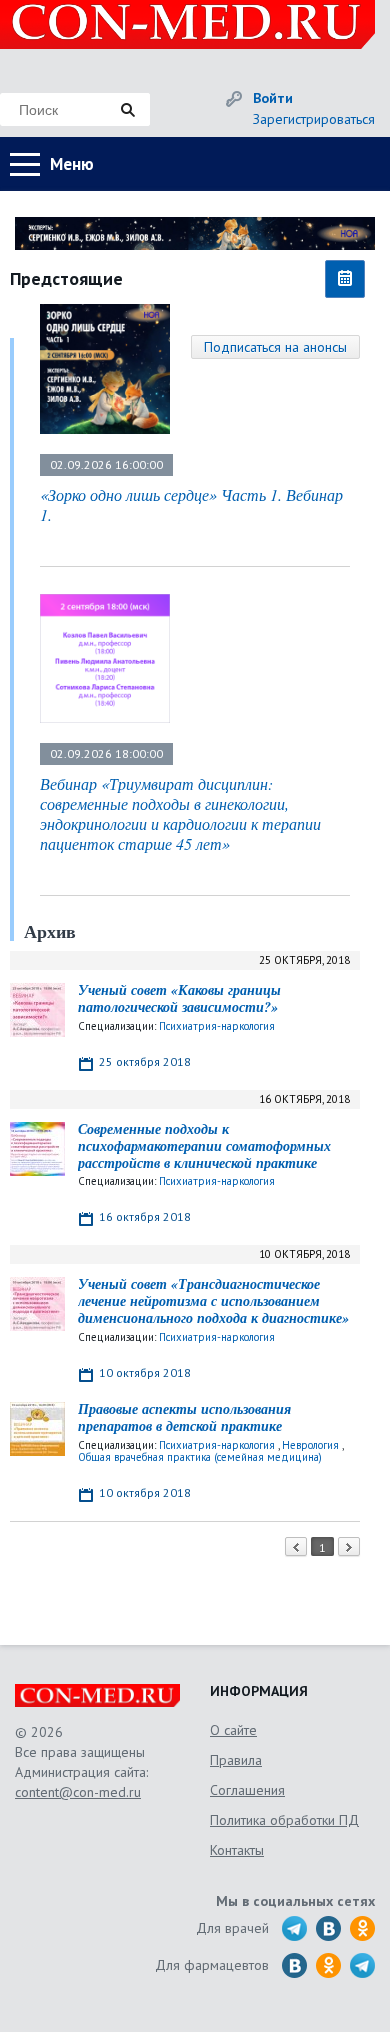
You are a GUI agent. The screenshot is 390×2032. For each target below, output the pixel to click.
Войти (273, 98)
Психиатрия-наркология (217, 1026)
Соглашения (247, 1790)
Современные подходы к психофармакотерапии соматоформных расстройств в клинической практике (204, 1146)
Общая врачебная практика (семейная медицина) (200, 1457)
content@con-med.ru (78, 1792)
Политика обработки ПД (284, 1820)
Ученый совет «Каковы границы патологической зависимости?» (179, 998)
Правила (236, 1760)
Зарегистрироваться (314, 119)
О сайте (233, 1730)
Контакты (237, 1850)
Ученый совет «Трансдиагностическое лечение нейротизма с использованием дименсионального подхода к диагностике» (213, 1301)
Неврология (310, 1445)
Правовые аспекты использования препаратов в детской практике (184, 1417)
